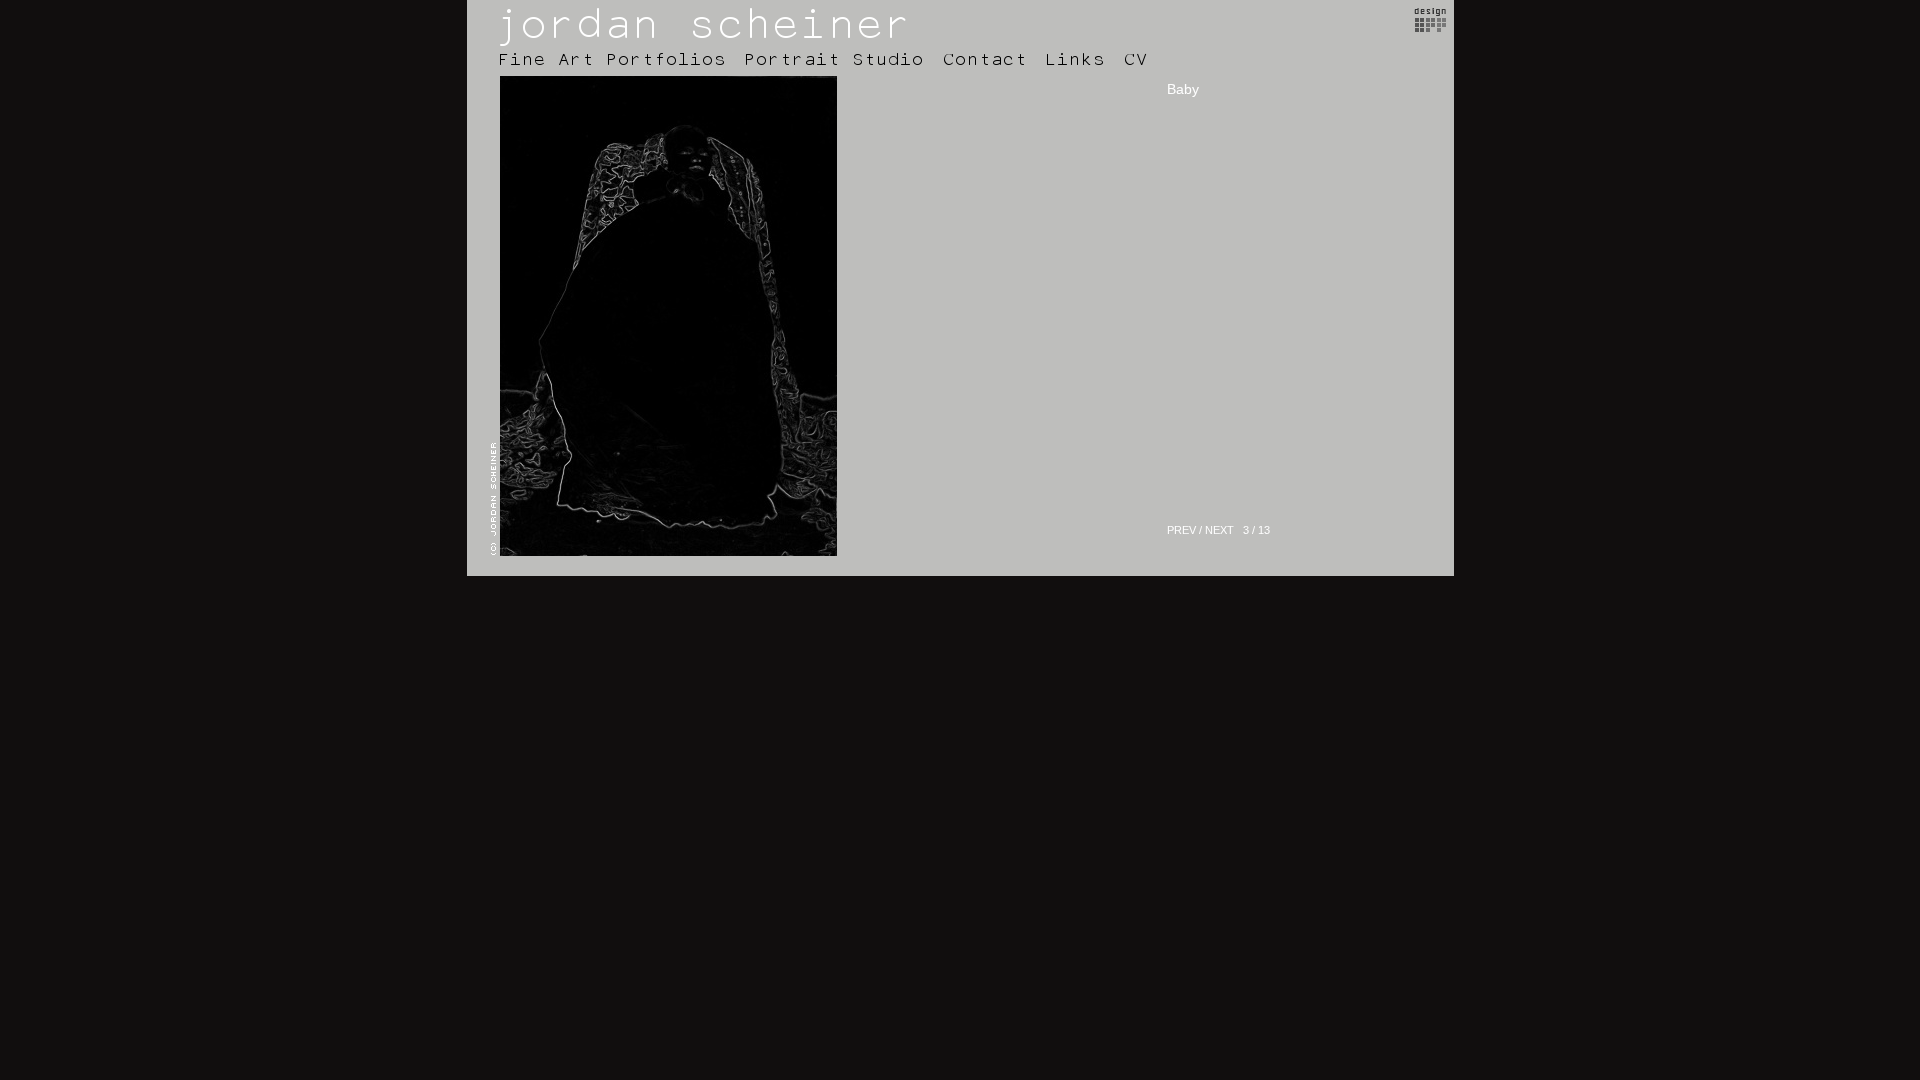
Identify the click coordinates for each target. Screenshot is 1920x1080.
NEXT (1219, 530)
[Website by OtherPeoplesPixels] (1430, 27)
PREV (1181, 530)
